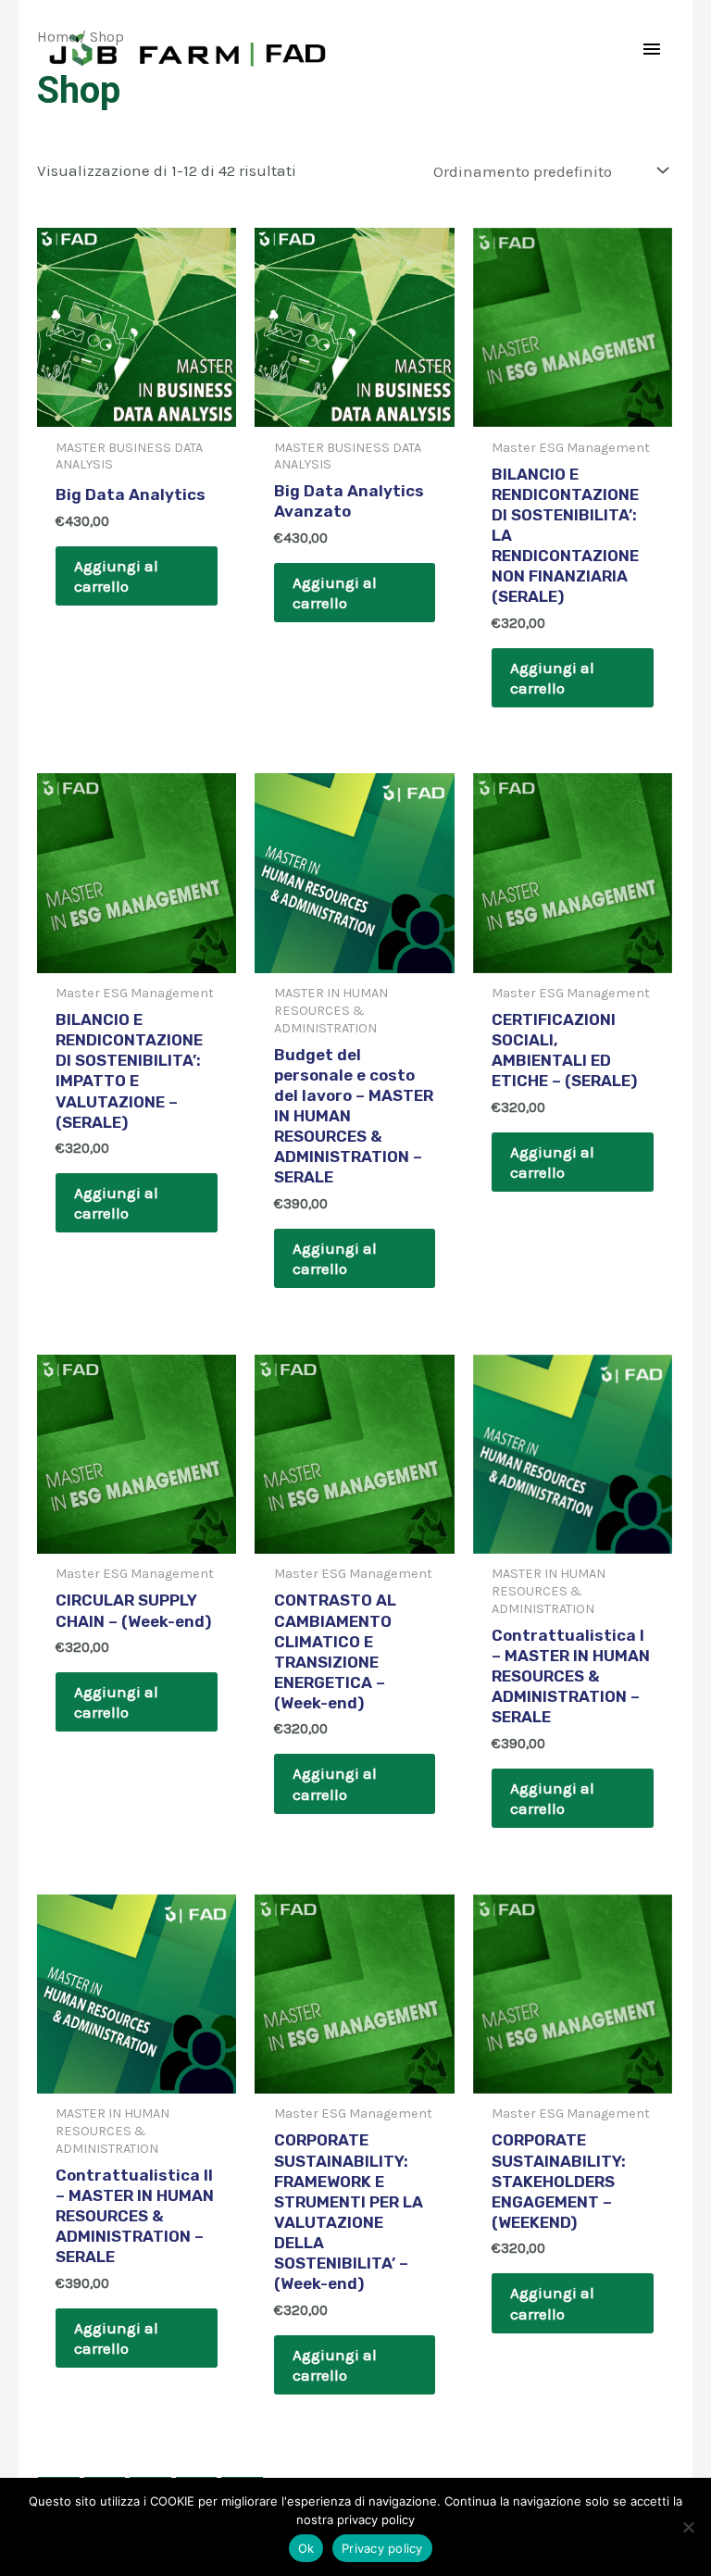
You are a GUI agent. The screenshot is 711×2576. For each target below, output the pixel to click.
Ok (306, 2548)
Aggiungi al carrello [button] (116, 576)
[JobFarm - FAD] (189, 50)
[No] (688, 2527)
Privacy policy (382, 2548)
